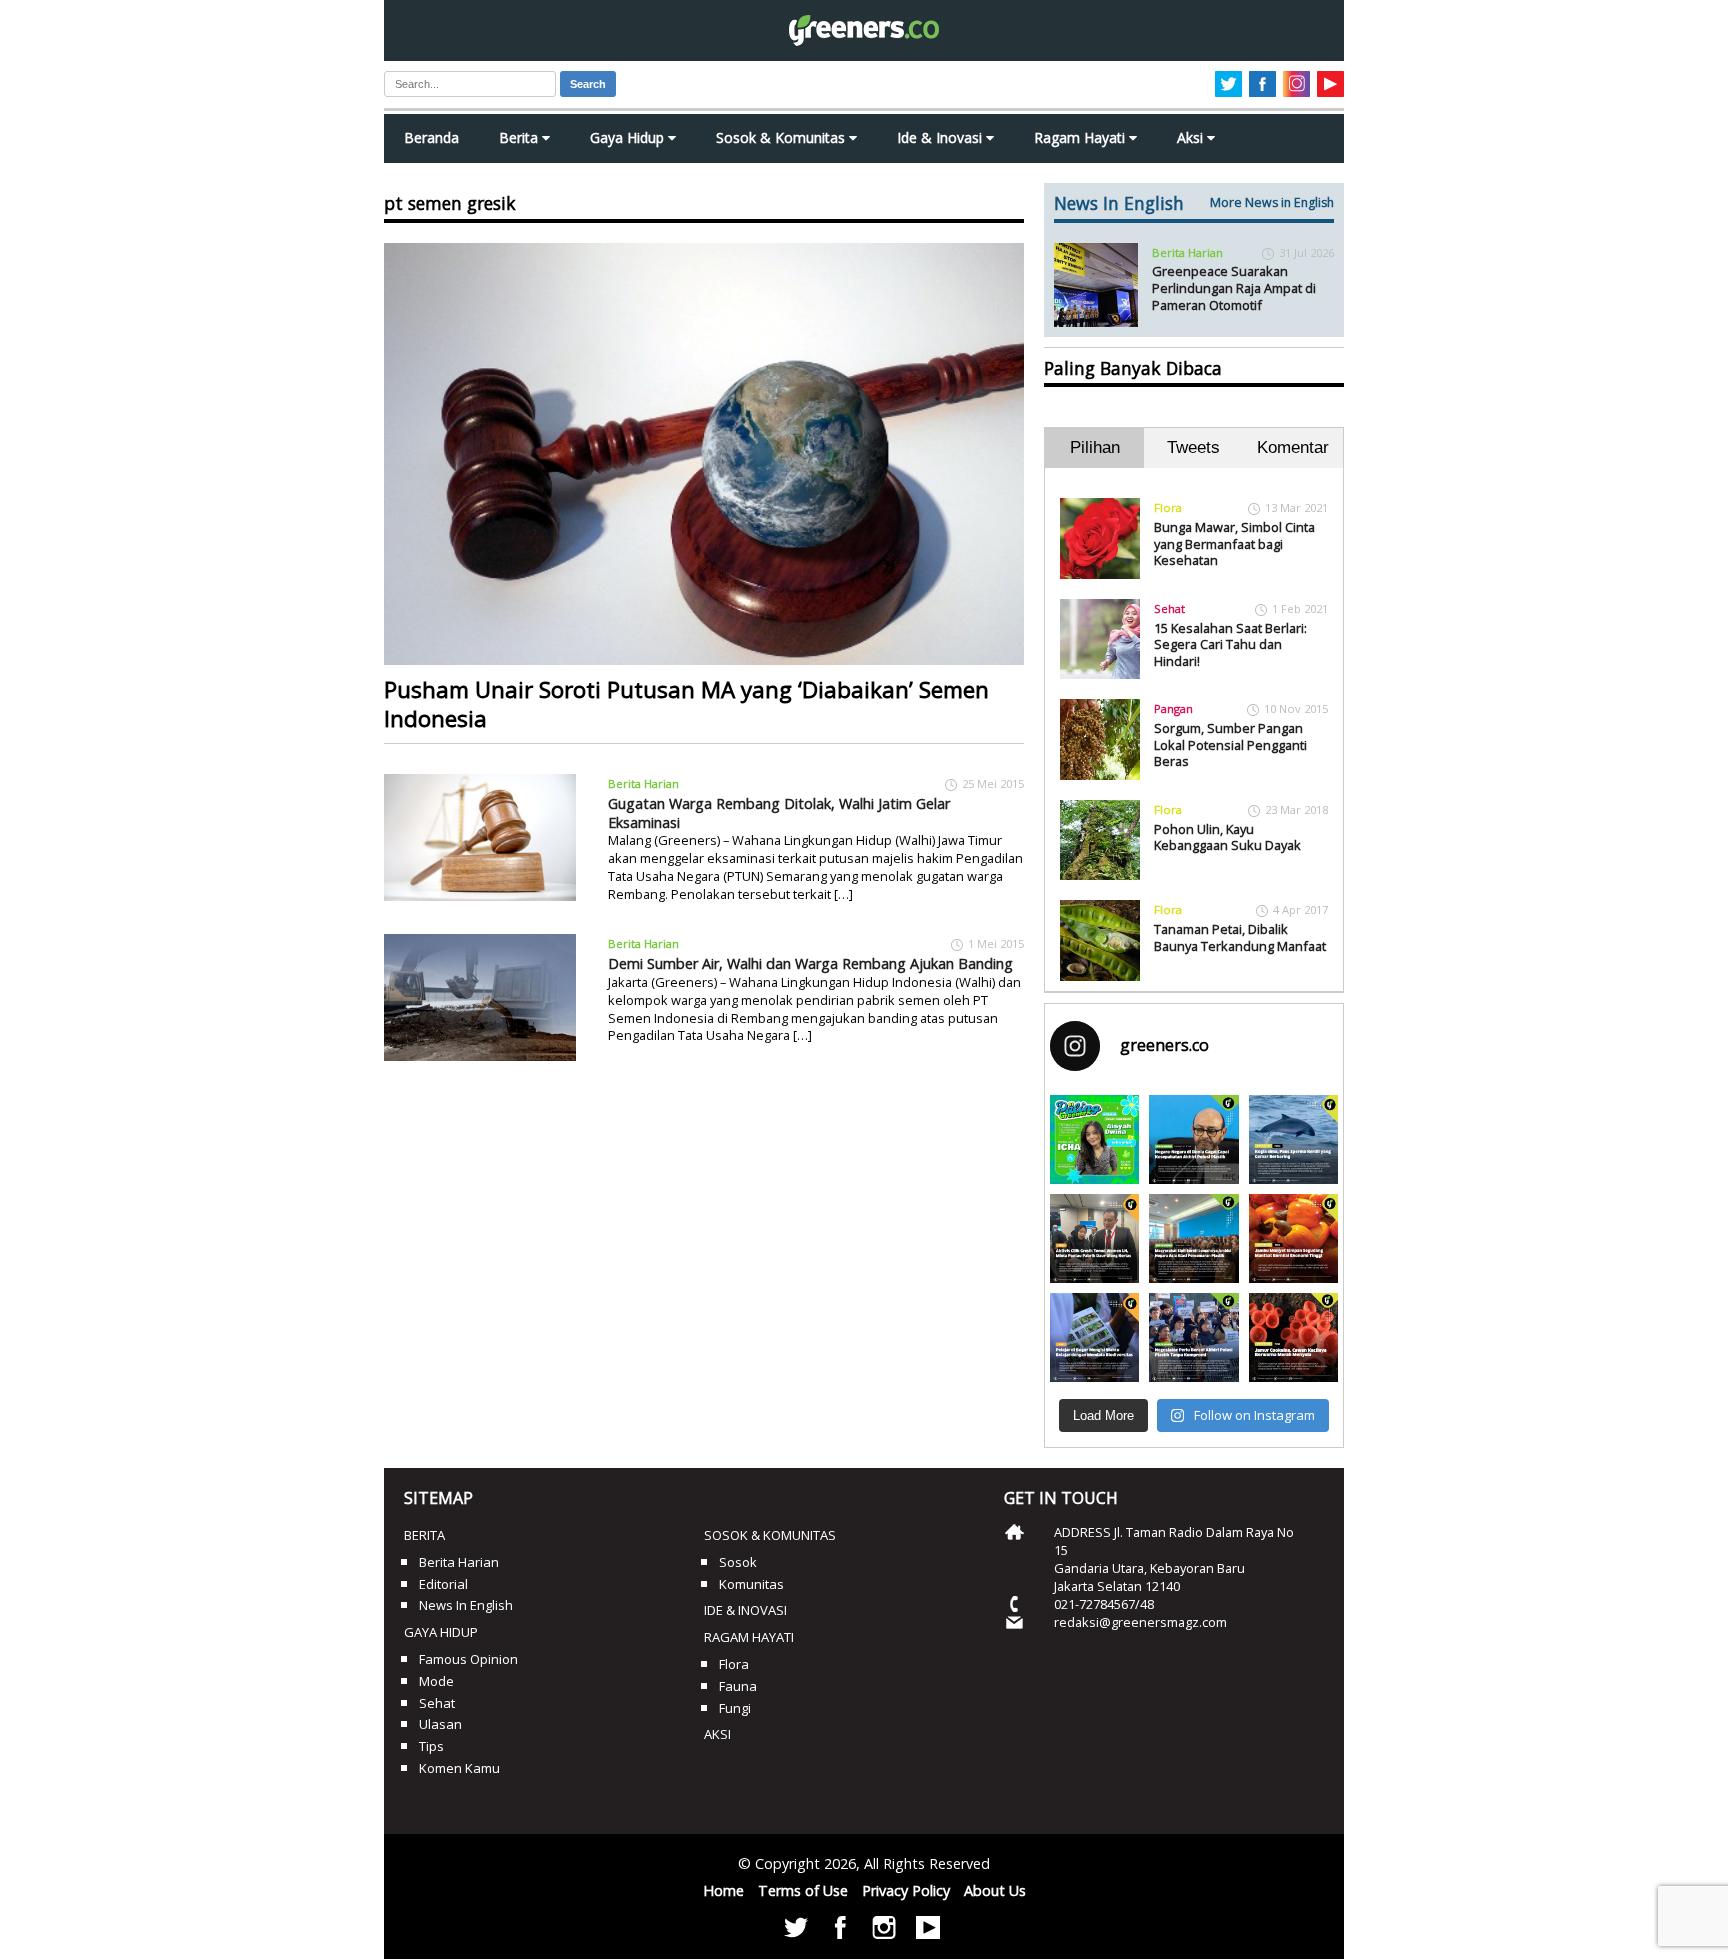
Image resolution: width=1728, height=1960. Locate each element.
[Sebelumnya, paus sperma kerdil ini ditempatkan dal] (1293, 1139)
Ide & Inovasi (941, 137)
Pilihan (1095, 447)
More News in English (1272, 202)
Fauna (738, 1686)
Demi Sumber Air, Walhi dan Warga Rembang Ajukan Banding (810, 963)
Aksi (1192, 137)
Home (723, 1890)
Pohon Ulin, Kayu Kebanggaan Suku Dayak (1227, 837)
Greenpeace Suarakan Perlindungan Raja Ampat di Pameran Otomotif (1234, 287)
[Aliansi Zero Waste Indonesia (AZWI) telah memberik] (1193, 1337)
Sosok (738, 1562)
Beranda (431, 137)
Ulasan (440, 1724)
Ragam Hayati (1081, 137)
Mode (436, 1681)
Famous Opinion (468, 1659)
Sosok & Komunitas (782, 137)
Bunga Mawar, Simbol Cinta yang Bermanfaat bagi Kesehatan (1234, 543)
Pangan (1173, 708)
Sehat (1169, 608)
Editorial (443, 1584)
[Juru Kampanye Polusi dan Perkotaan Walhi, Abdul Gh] (1193, 1139)
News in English (466, 1605)
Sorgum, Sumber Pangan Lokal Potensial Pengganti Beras (1230, 744)
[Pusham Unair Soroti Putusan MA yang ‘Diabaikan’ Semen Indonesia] (704, 454)
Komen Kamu (459, 1768)
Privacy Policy (906, 1890)
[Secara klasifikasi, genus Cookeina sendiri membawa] (1293, 1337)
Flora (1168, 507)
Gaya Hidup (629, 137)
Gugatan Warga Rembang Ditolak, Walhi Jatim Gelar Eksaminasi (779, 813)
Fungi (735, 1708)
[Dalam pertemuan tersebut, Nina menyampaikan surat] (1094, 1238)
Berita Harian (643, 783)
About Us (995, 1890)
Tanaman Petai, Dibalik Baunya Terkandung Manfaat (1240, 937)
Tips (431, 1746)
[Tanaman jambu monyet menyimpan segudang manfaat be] (1293, 1238)
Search (588, 84)
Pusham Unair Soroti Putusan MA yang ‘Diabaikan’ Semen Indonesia (686, 704)
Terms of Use (803, 1890)
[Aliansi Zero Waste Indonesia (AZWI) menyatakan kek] (1193, 1238)
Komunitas (751, 1584)
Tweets (1193, 447)
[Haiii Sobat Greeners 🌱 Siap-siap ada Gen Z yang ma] (1094, 1139)
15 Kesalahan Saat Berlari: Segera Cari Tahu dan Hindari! (1230, 644)
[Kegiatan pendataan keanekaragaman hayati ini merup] (1094, 1337)
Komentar (1293, 447)
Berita (520, 137)
